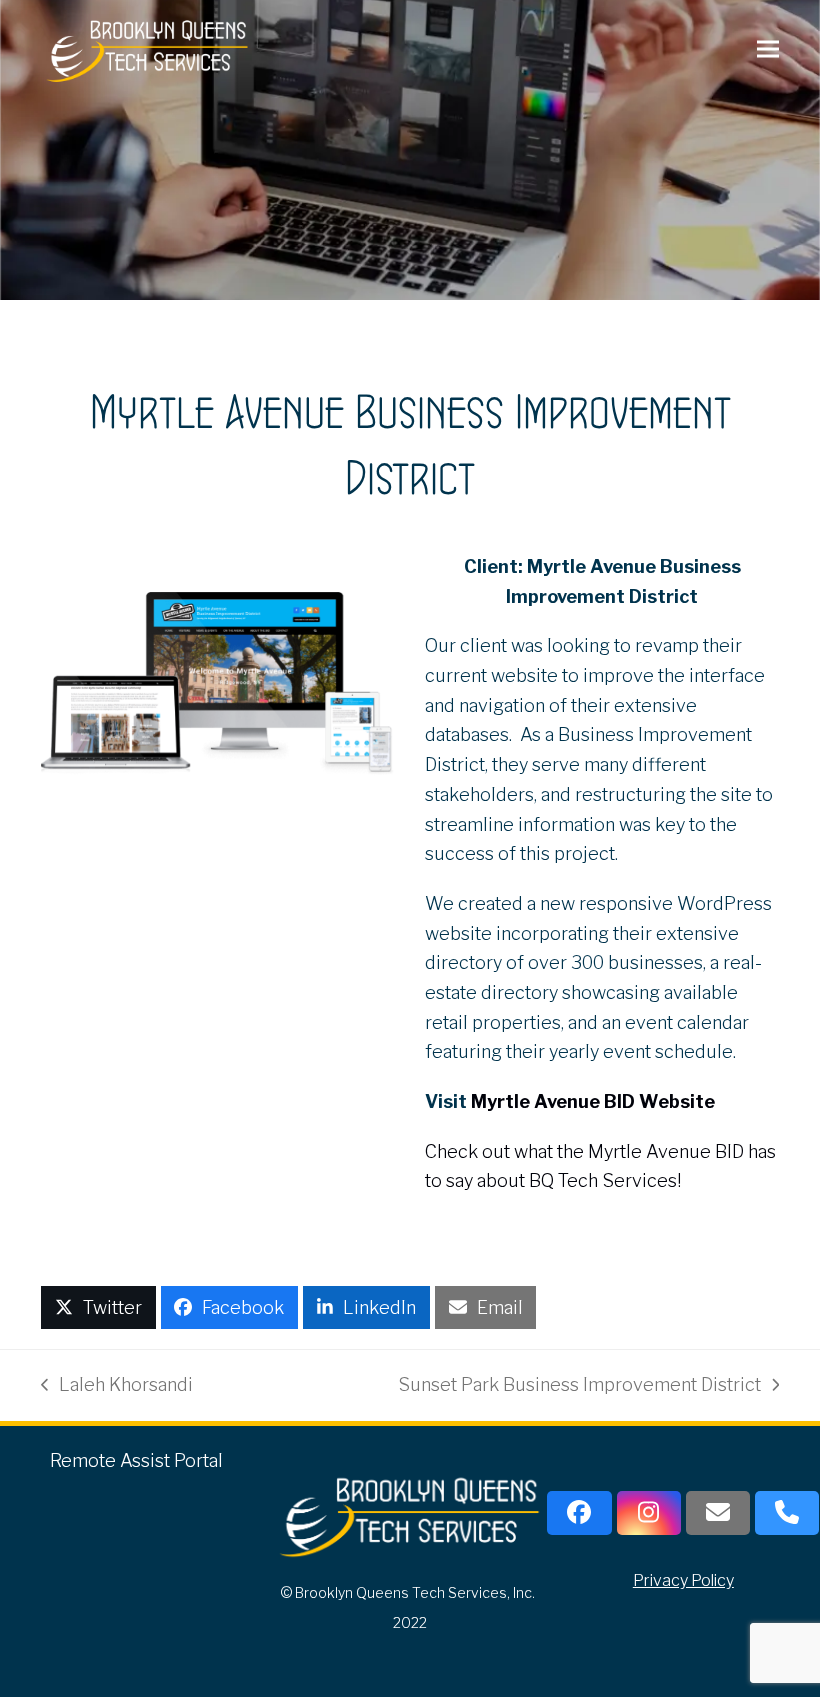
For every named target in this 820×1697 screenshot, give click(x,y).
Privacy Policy (683, 1580)
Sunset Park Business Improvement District (579, 1387)
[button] (768, 48)
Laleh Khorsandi (117, 1387)
